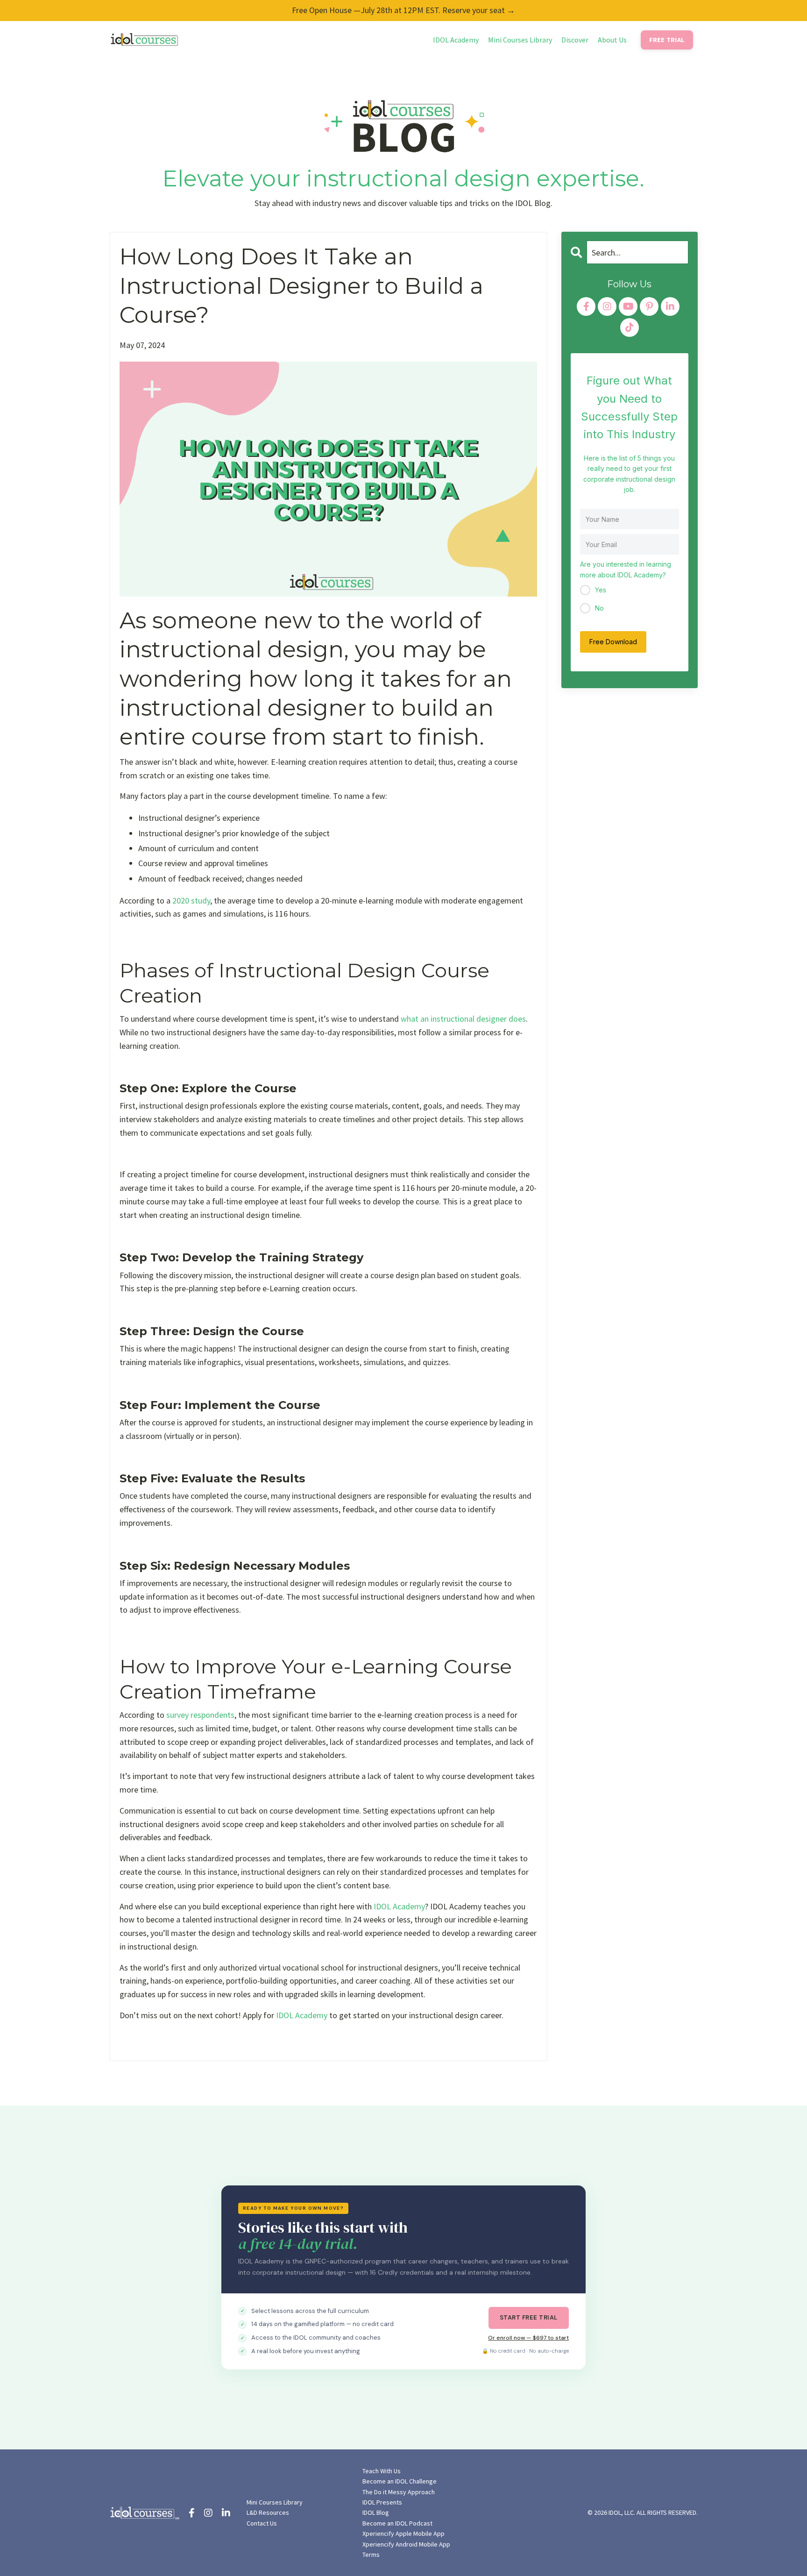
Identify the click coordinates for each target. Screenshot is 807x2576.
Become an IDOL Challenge (400, 2481)
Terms (371, 2555)
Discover (575, 40)
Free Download (613, 642)
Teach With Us (382, 2471)
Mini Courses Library (520, 40)
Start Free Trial (529, 2317)
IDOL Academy (456, 40)
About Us (612, 40)
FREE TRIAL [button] (667, 40)
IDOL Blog (376, 2512)
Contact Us (262, 2523)
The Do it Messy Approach (399, 2492)
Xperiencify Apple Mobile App (403, 2533)
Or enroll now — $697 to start (528, 2338)
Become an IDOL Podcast (397, 2523)
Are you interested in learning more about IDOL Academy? (626, 569)
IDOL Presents (382, 2502)
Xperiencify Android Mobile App (406, 2544)
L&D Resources (268, 2512)
